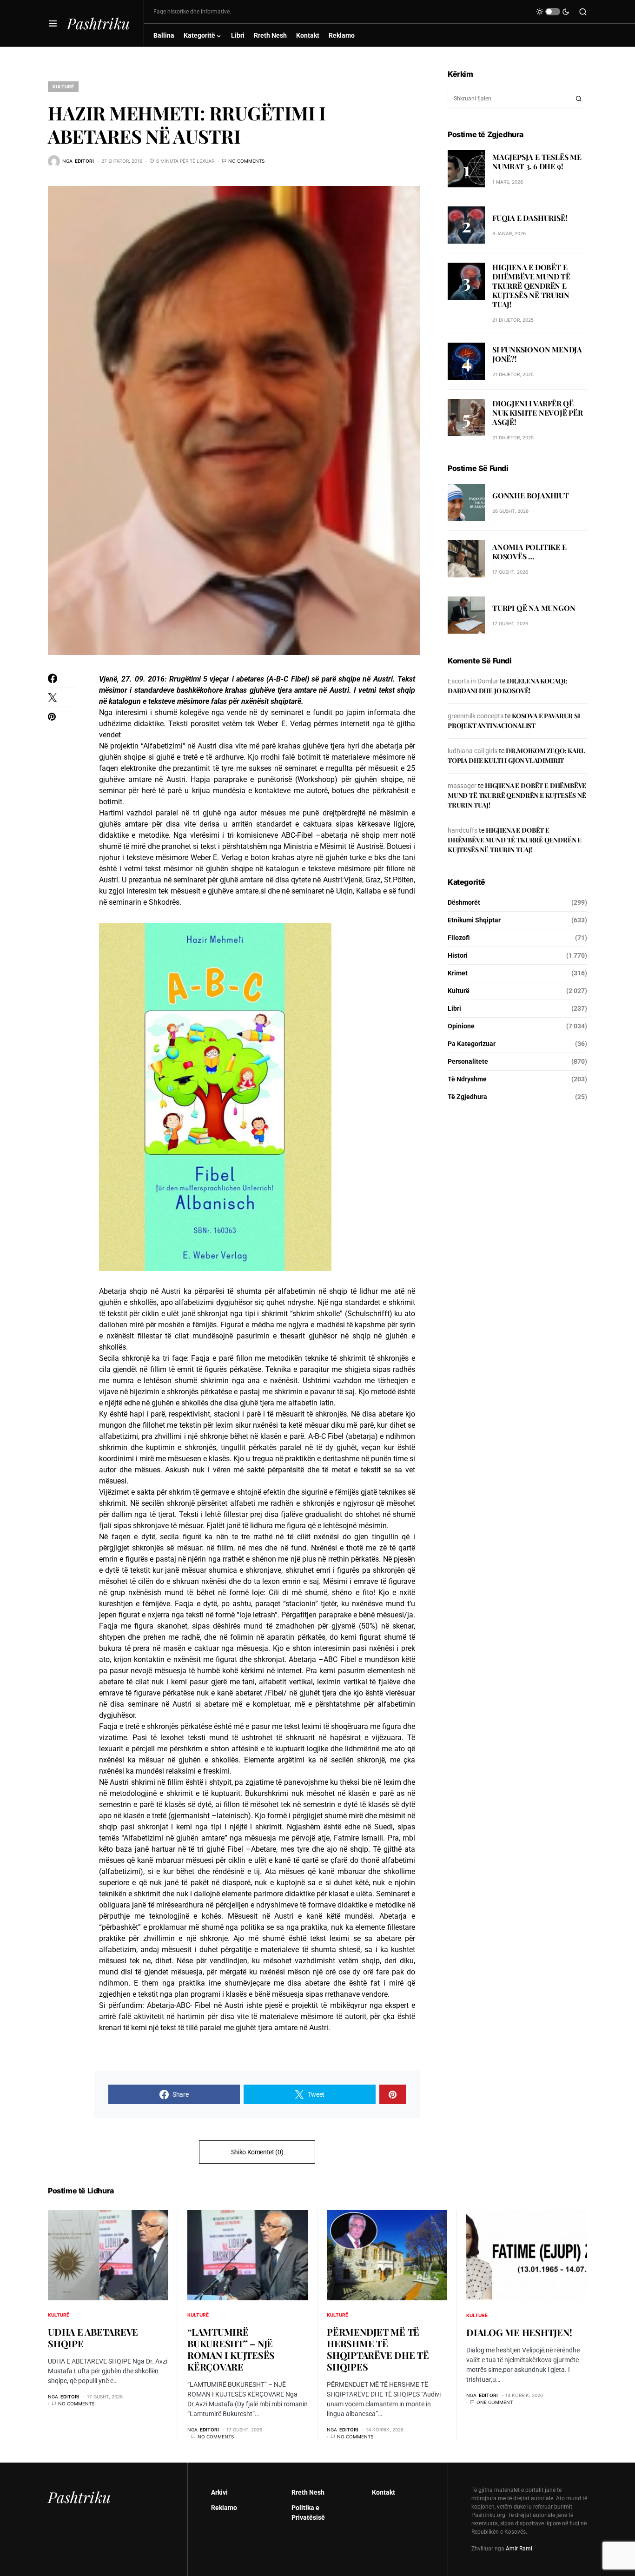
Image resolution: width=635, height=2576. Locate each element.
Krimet (458, 973)
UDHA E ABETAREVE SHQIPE (93, 2338)
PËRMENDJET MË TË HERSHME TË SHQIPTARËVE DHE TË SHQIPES (378, 2349)
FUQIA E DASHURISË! (530, 217)
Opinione (461, 1026)
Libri (454, 1008)
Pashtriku (98, 23)
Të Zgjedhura (467, 1097)
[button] (53, 23)
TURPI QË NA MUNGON (534, 608)
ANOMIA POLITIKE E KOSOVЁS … (529, 552)
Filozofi (459, 938)
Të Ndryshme (467, 1079)
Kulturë (63, 86)
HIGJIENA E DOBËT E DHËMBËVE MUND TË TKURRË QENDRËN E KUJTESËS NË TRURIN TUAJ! (531, 286)
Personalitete (468, 1061)
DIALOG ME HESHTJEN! (519, 2332)
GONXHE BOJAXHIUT (531, 495)
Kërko (579, 99)
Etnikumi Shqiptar (474, 920)
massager (462, 786)
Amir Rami (519, 2549)
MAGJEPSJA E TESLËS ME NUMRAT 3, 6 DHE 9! (537, 161)
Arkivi (219, 2492)
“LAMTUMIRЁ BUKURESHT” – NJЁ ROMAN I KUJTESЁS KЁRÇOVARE (231, 2349)
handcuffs (463, 830)
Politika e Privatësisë (308, 2513)
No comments (246, 161)
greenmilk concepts (476, 716)
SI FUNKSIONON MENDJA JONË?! (537, 354)
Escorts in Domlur (473, 681)
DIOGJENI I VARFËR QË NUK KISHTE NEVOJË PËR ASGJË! (538, 413)
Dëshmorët (464, 902)
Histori (458, 955)
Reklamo (224, 2508)
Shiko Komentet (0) (257, 2152)
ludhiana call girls (473, 751)
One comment (495, 2402)
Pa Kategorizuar (472, 1044)
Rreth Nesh (308, 2492)
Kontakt (384, 2492)
